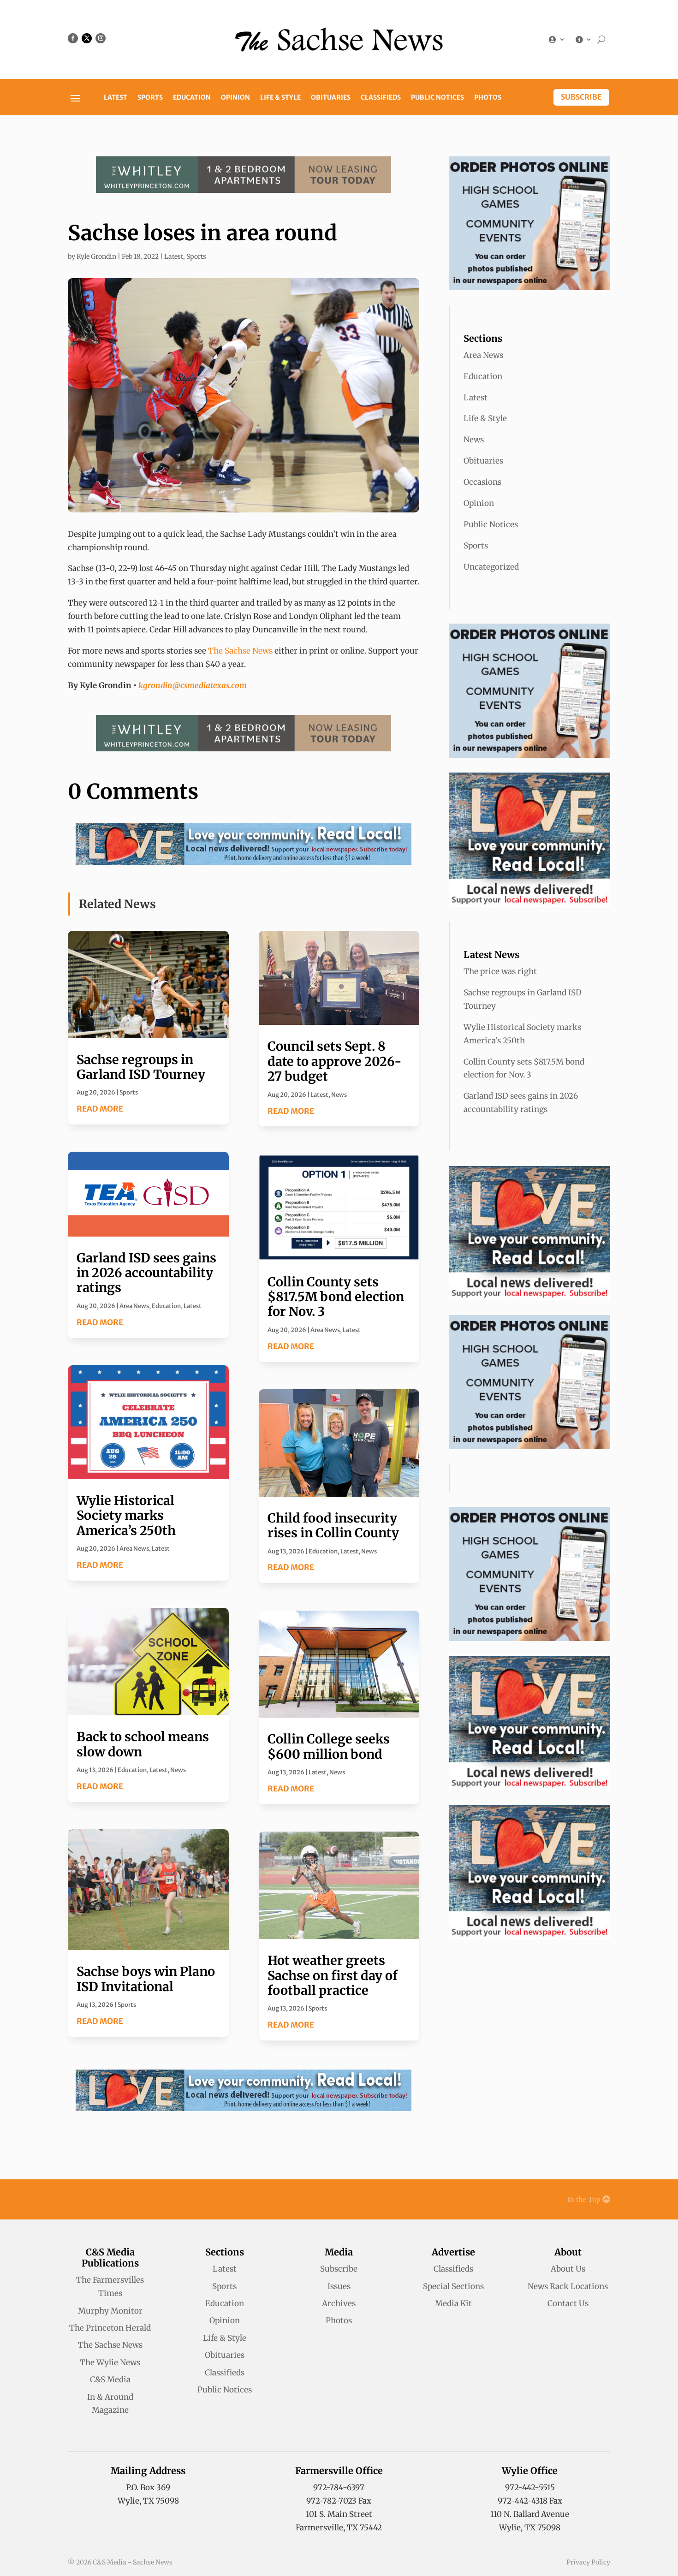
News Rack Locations (568, 2286)
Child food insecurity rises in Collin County (333, 1525)
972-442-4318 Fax (530, 2501)
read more (100, 1109)
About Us (568, 2269)
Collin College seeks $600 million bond (329, 1746)
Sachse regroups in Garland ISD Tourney (141, 1067)
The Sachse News (240, 651)
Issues (339, 2286)
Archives (339, 2303)
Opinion (235, 98)
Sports (150, 98)
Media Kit (453, 2303)
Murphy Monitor (110, 2311)
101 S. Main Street (339, 2514)
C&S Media (110, 2380)
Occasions (482, 482)
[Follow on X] (87, 38)
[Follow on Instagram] (101, 38)
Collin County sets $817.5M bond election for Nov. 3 (336, 1297)
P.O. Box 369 (148, 2487)
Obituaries (331, 98)
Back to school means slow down (143, 1744)
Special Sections (453, 2286)
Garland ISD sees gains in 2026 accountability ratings (146, 1273)
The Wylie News (110, 2362)
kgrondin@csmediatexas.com (193, 685)
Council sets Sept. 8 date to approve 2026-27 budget (335, 1061)
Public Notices (437, 98)
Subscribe (581, 97)
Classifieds (381, 98)
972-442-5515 (530, 2487)
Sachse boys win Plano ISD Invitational (146, 1979)
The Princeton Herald (110, 2328)
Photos (488, 98)
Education (192, 98)
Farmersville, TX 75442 (339, 2528)
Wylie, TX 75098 (148, 2501)
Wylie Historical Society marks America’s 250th (126, 1515)
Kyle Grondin (96, 256)
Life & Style (280, 98)
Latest (116, 98)
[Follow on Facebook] (73, 38)
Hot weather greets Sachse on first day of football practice (333, 1975)
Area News (134, 1306)
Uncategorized (491, 567)
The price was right (500, 971)
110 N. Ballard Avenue (530, 2514)
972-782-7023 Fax (339, 2501)
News (178, 1770)
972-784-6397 (339, 2487)
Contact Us (568, 2303)
